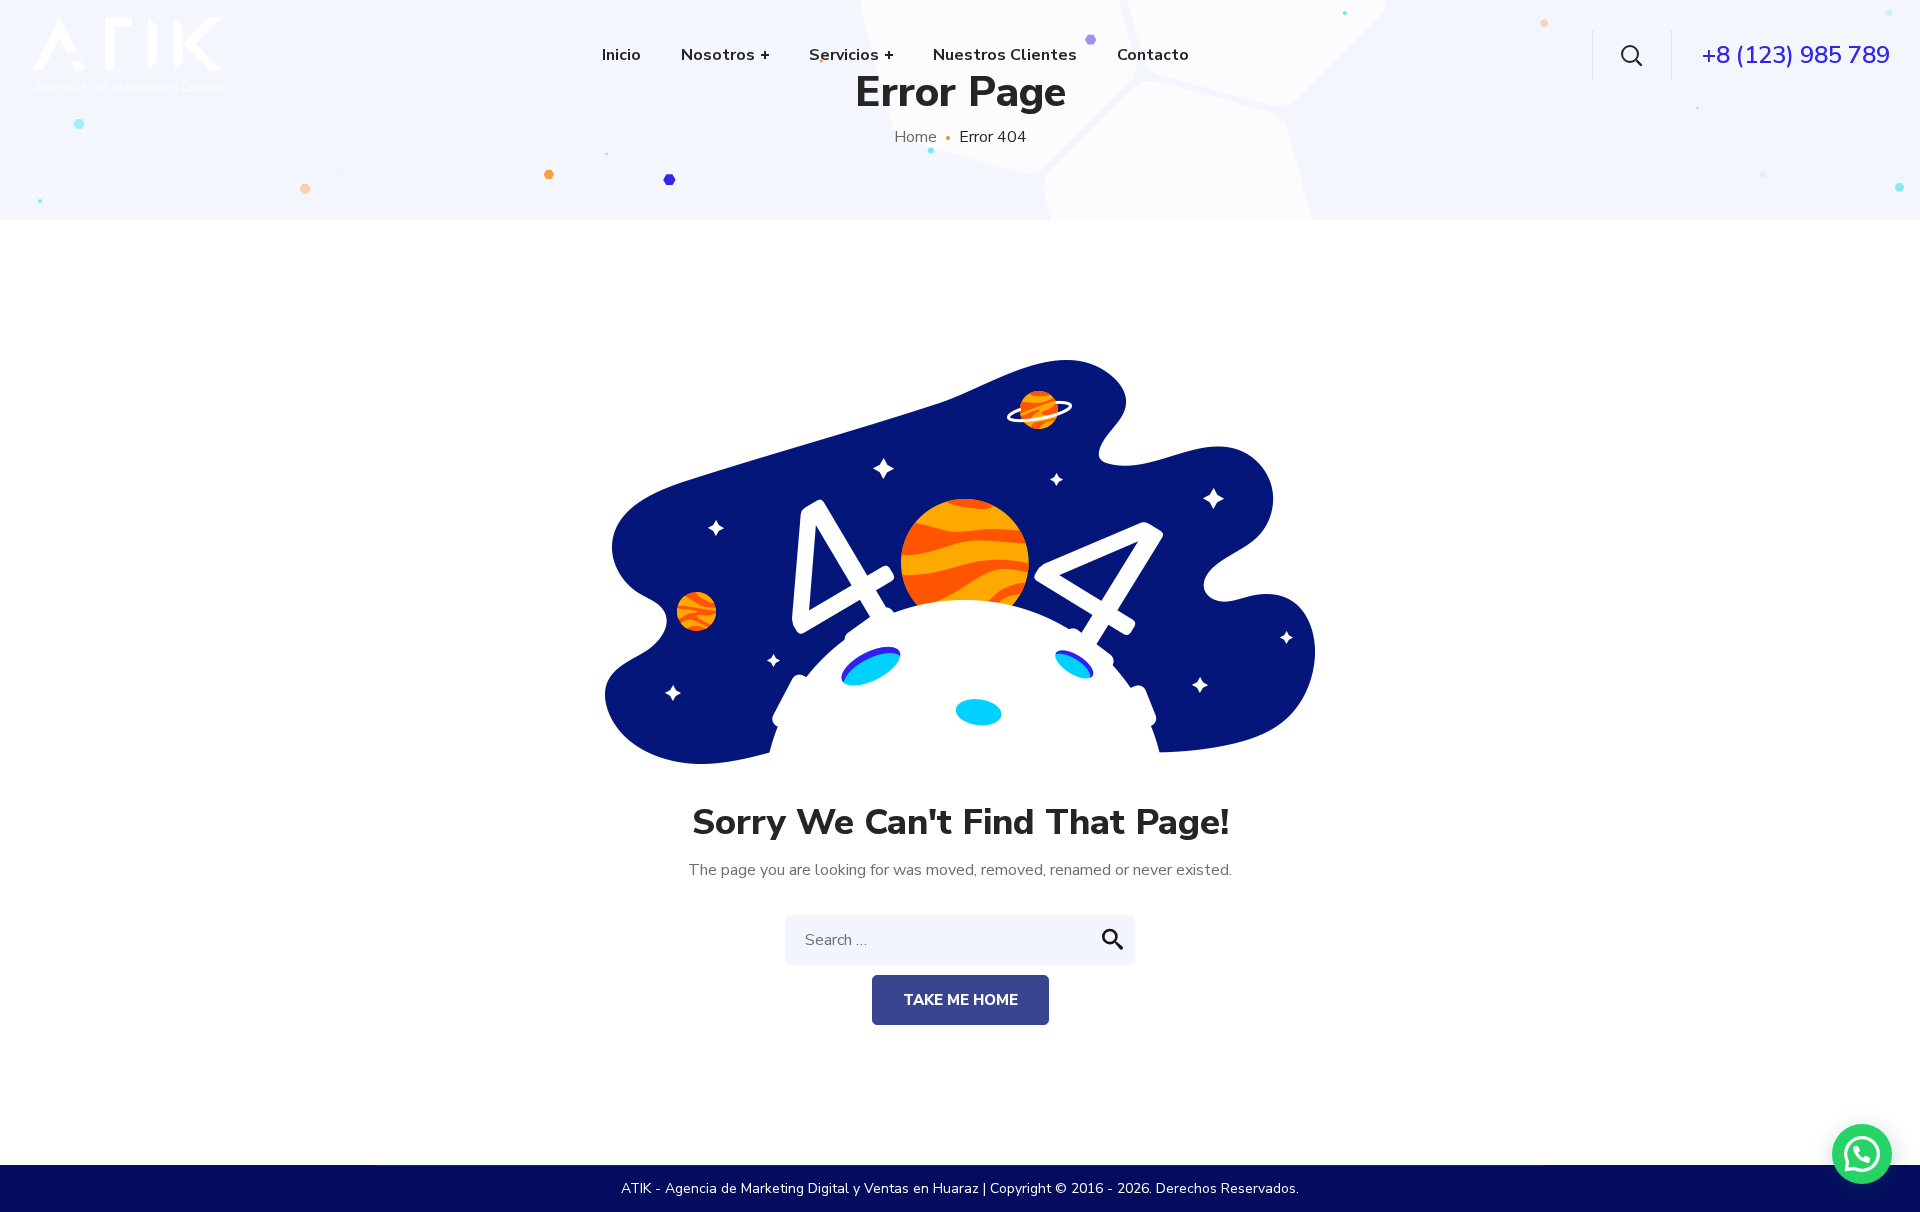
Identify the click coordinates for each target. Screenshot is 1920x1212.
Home (915, 137)
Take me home (960, 1000)
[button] (1862, 1154)
